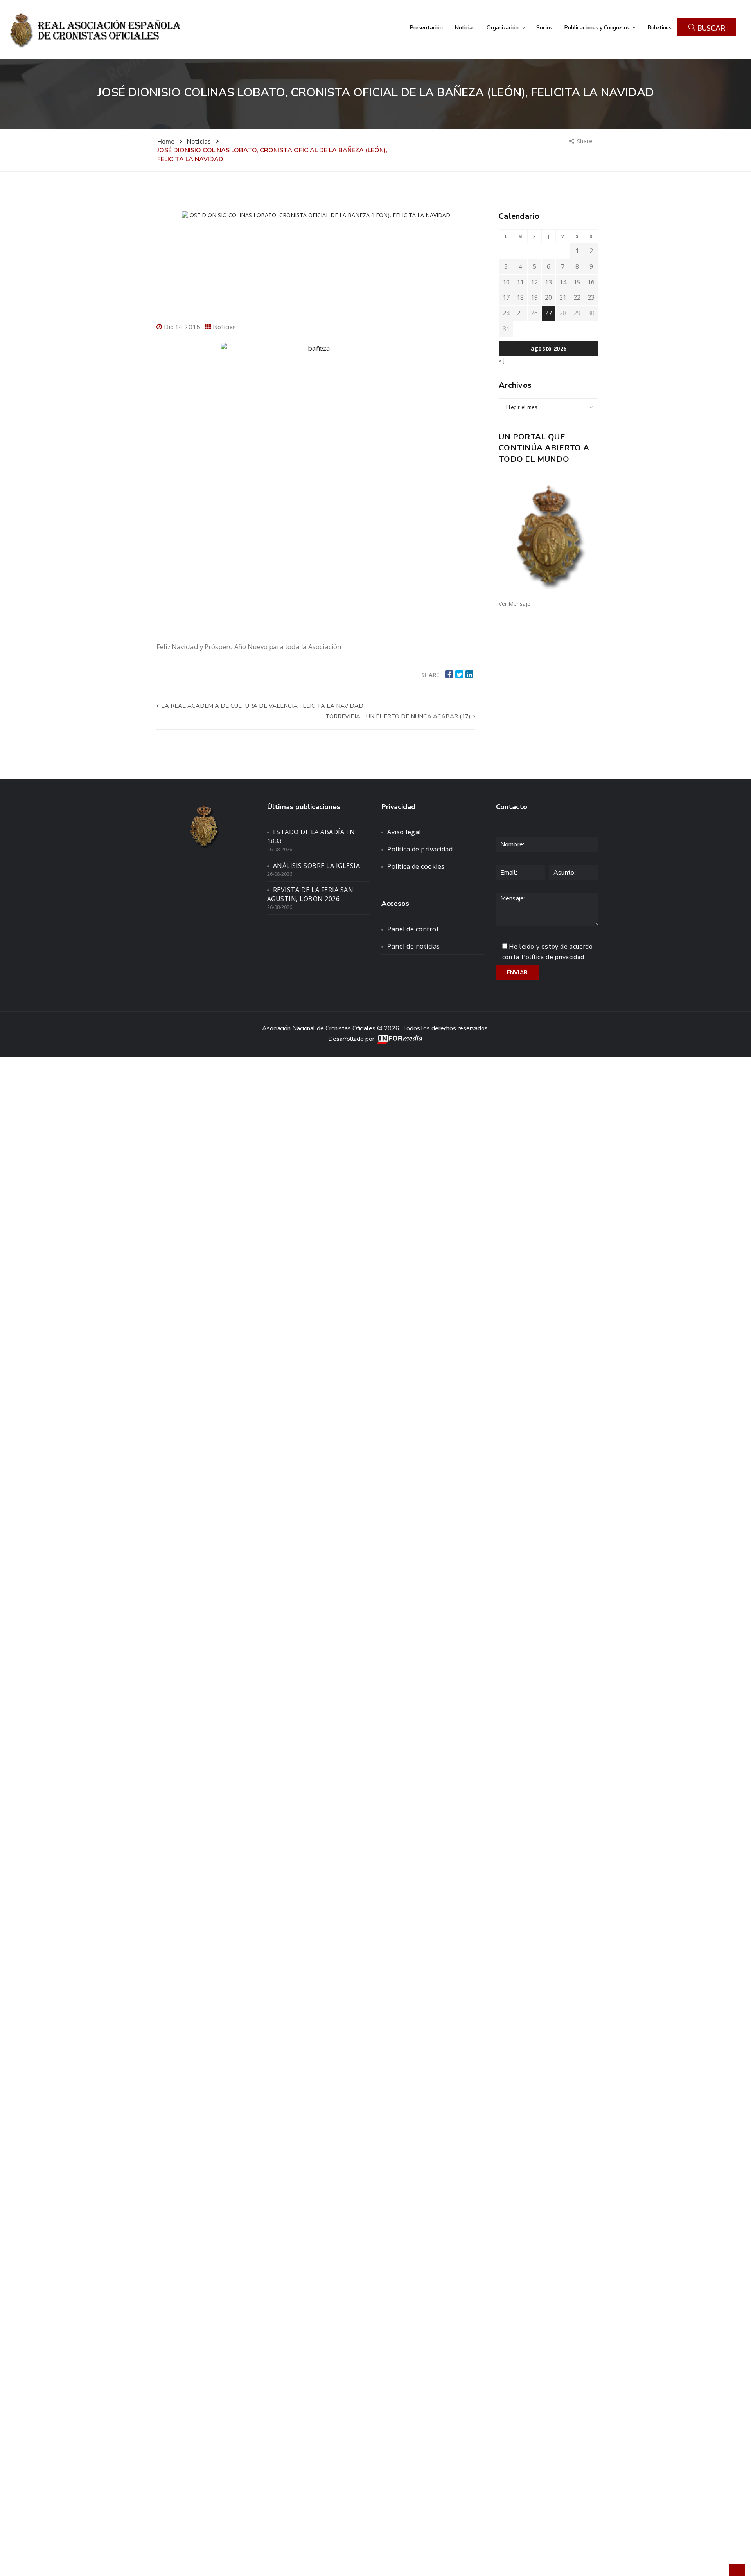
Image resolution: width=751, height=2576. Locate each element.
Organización (503, 27)
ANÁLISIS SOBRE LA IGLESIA (317, 866)
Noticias (465, 27)
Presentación (426, 27)
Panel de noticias (414, 946)
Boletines (659, 27)
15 (577, 282)
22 (577, 297)
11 (520, 282)
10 (506, 282)
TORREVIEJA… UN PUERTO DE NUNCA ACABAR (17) (399, 716)
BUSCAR (710, 28)
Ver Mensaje (515, 604)
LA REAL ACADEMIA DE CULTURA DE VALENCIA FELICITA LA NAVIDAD (261, 706)
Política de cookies (416, 866)
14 (563, 282)
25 (520, 313)
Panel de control (413, 929)
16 (591, 282)
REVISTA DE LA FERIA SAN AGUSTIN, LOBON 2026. (310, 894)
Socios (544, 27)
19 (534, 297)
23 (591, 297)
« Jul (504, 360)
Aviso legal (404, 832)
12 (534, 282)
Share (585, 141)
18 (520, 297)
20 (548, 297)
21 (563, 297)
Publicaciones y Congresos (597, 27)
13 (548, 282)
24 (506, 313)
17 (506, 297)
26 (534, 313)
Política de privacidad (420, 849)
